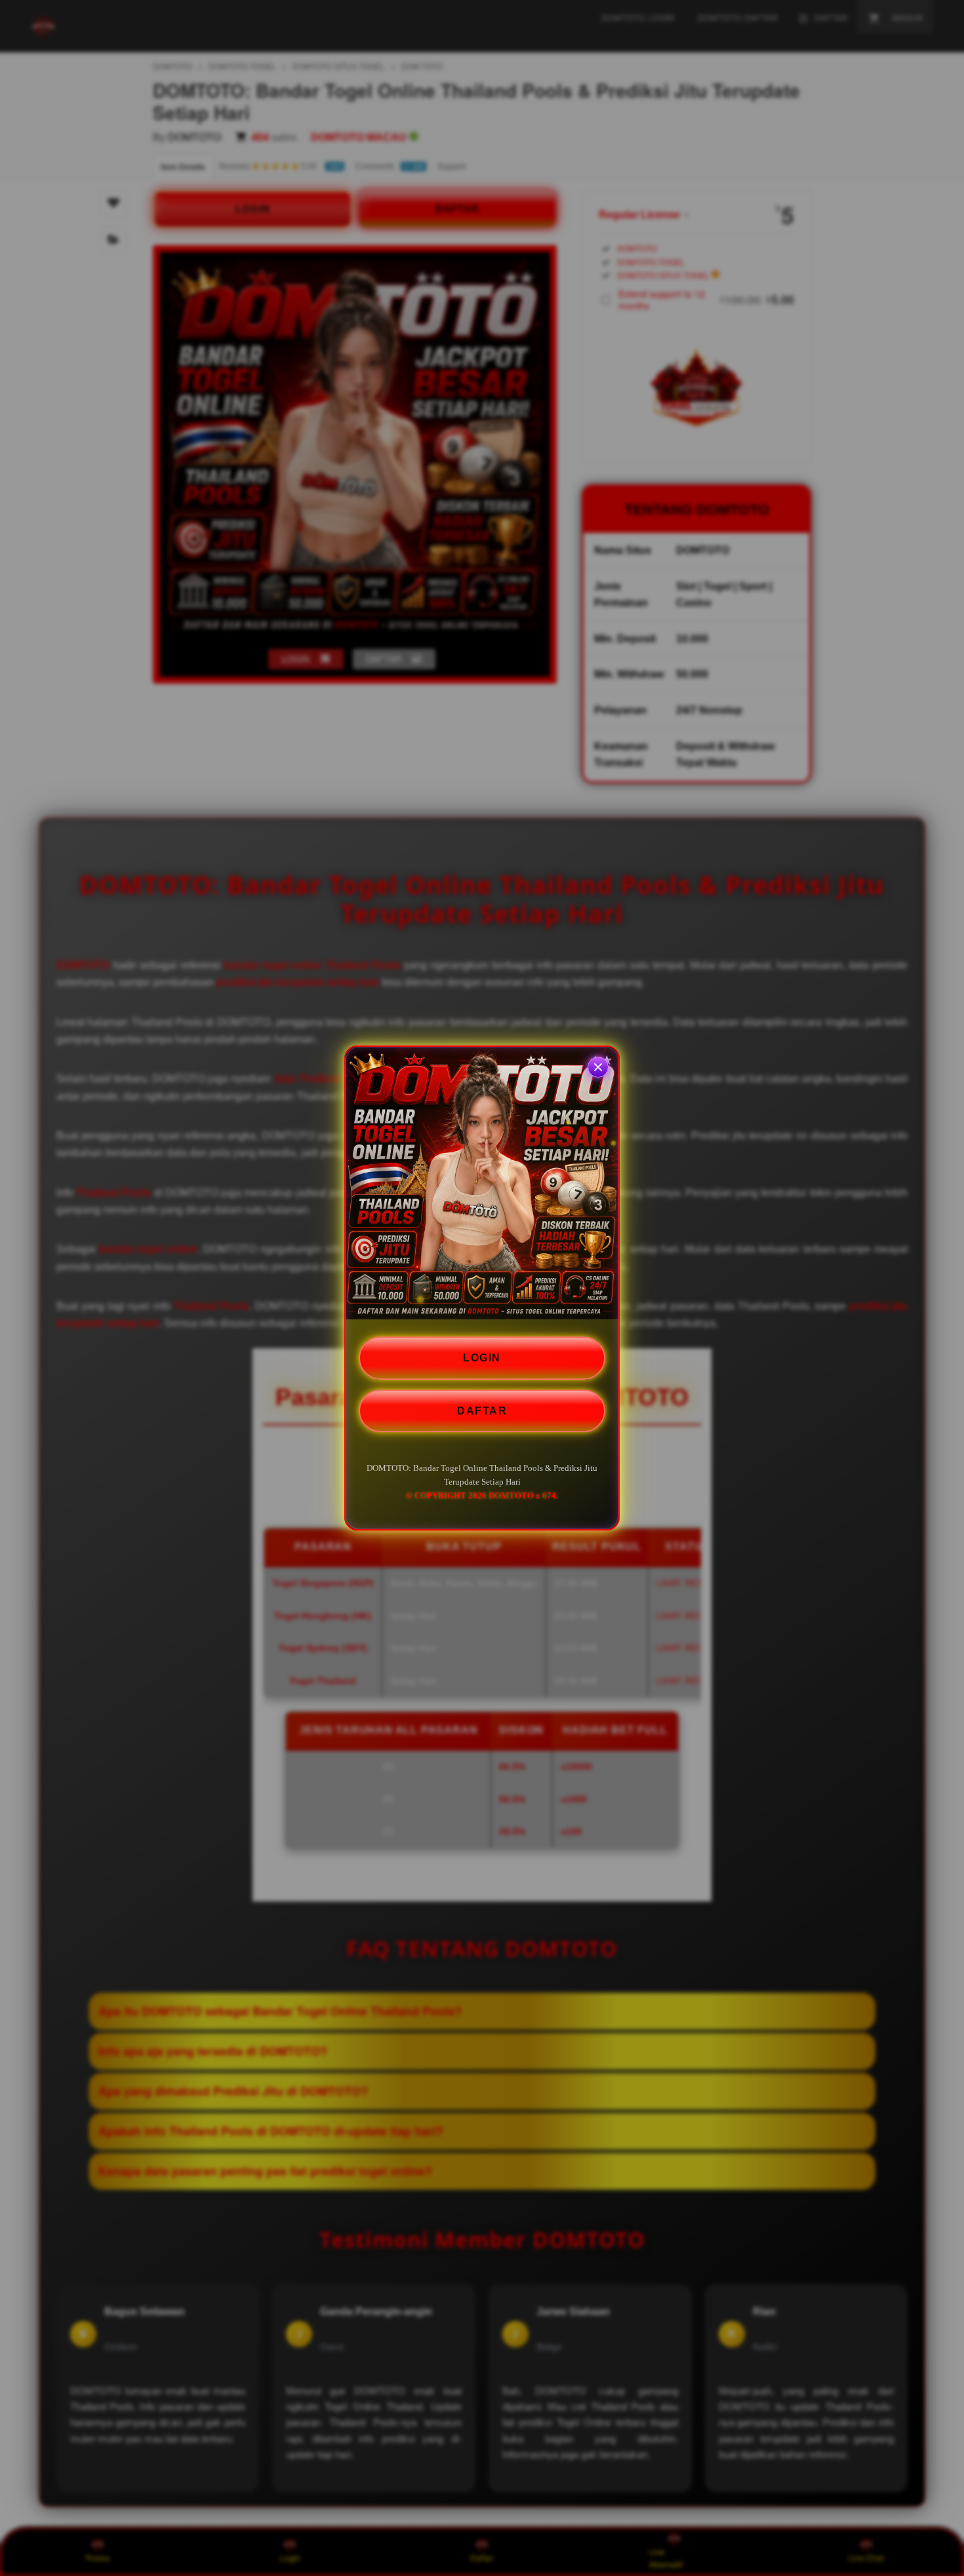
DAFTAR (482, 1411)
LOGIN (482, 1358)
